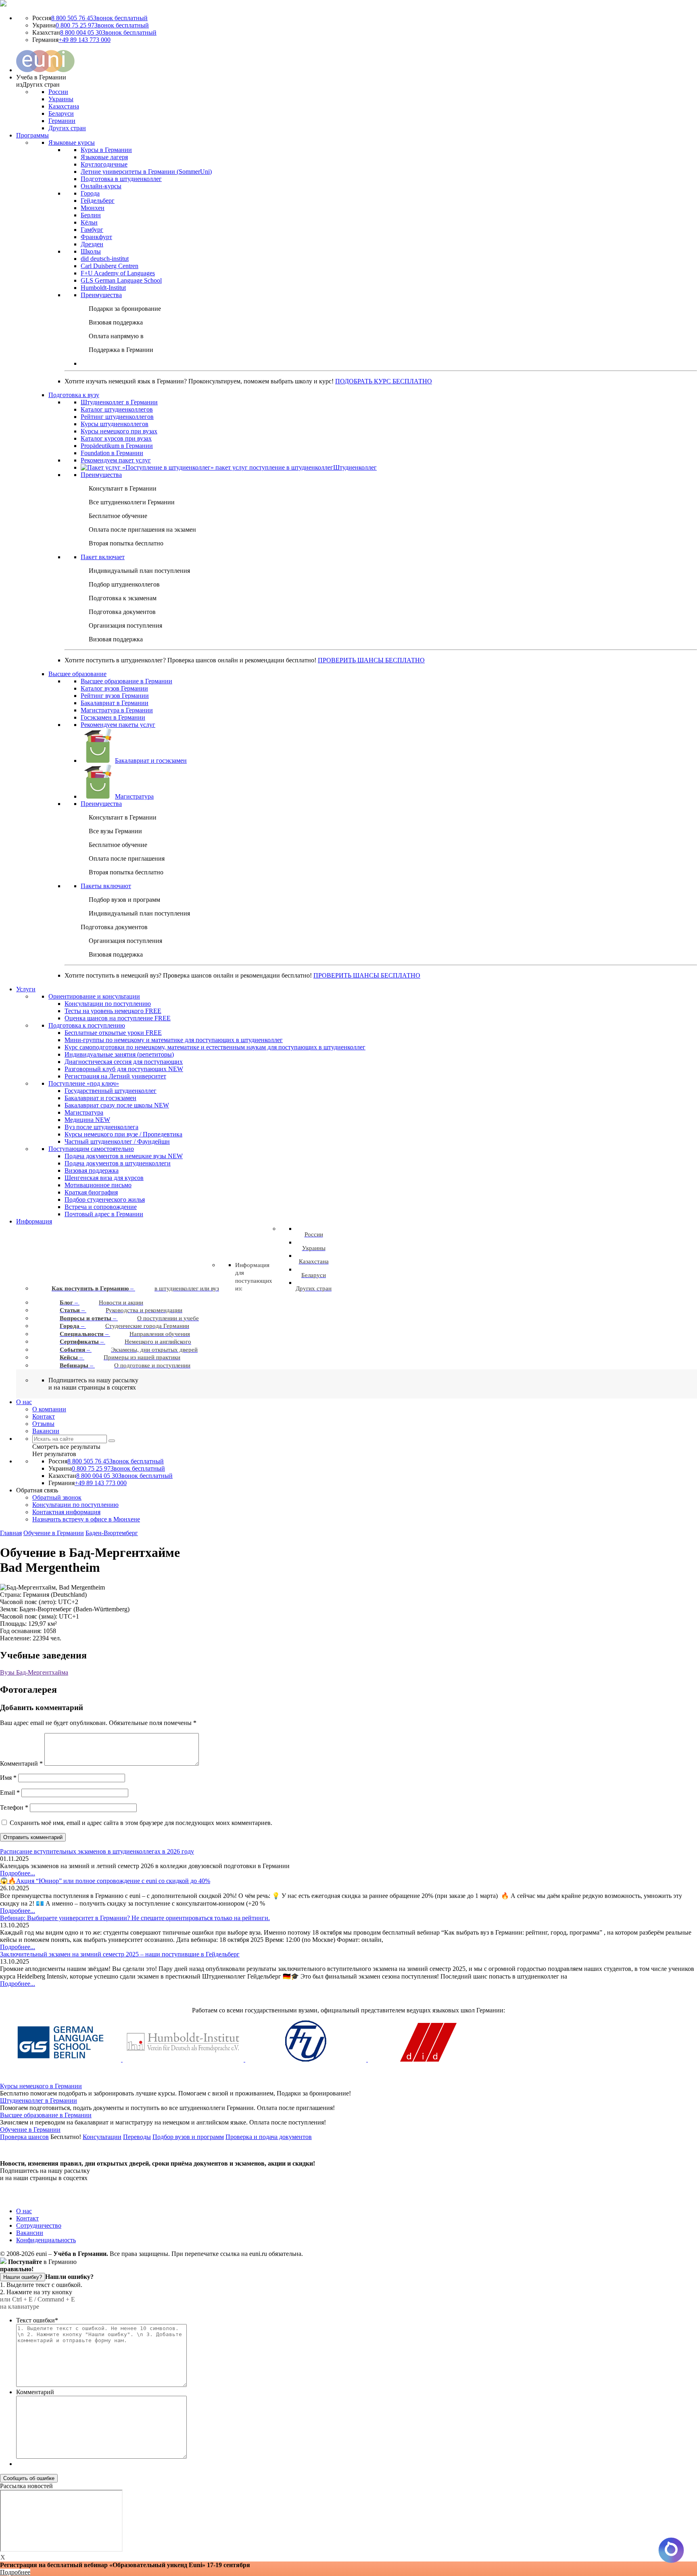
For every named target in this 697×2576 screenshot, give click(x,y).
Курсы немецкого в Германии (41, 2086)
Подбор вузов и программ (188, 2137)
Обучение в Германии (54, 1533)
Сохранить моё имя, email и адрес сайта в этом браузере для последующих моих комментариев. (141, 1823)
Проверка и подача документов (269, 2137)
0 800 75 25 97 (102, 25)
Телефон (14, 1807)
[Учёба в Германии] (3, 4)
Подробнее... (18, 1873)
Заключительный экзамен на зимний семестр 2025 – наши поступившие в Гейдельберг (120, 1954)
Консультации (102, 2137)
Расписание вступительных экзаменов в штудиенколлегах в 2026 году (97, 1851)
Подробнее (15, 2572)
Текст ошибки (37, 2320)
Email (10, 1793)
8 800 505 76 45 (99, 18)
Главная (11, 1533)
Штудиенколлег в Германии (39, 2101)
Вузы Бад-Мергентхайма (34, 1672)
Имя (8, 1778)
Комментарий (21, 1763)
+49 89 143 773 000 (85, 40)
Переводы (137, 2137)
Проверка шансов (24, 2137)
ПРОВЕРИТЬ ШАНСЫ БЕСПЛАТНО (371, 660)
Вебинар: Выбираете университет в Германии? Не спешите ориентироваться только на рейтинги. (135, 1918)
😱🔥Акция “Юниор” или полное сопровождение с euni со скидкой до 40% (105, 1881)
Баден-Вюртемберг (112, 1533)
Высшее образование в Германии (46, 2115)
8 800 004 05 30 (108, 32)
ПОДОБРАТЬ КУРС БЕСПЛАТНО (384, 381)
